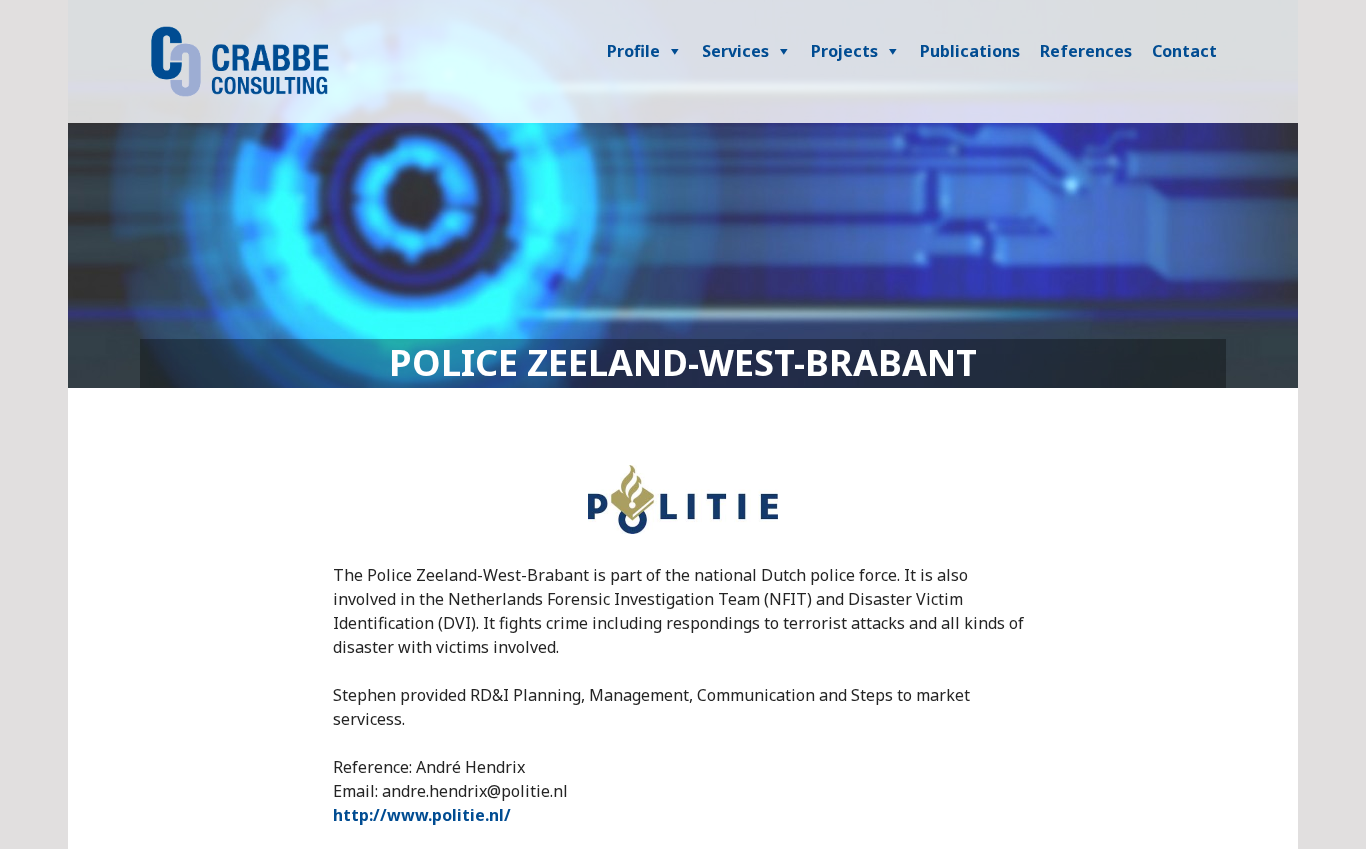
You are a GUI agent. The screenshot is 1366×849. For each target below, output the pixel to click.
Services (735, 51)
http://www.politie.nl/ (422, 815)
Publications (970, 51)
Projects (844, 51)
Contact (1184, 51)
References (1086, 51)
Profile (633, 51)
